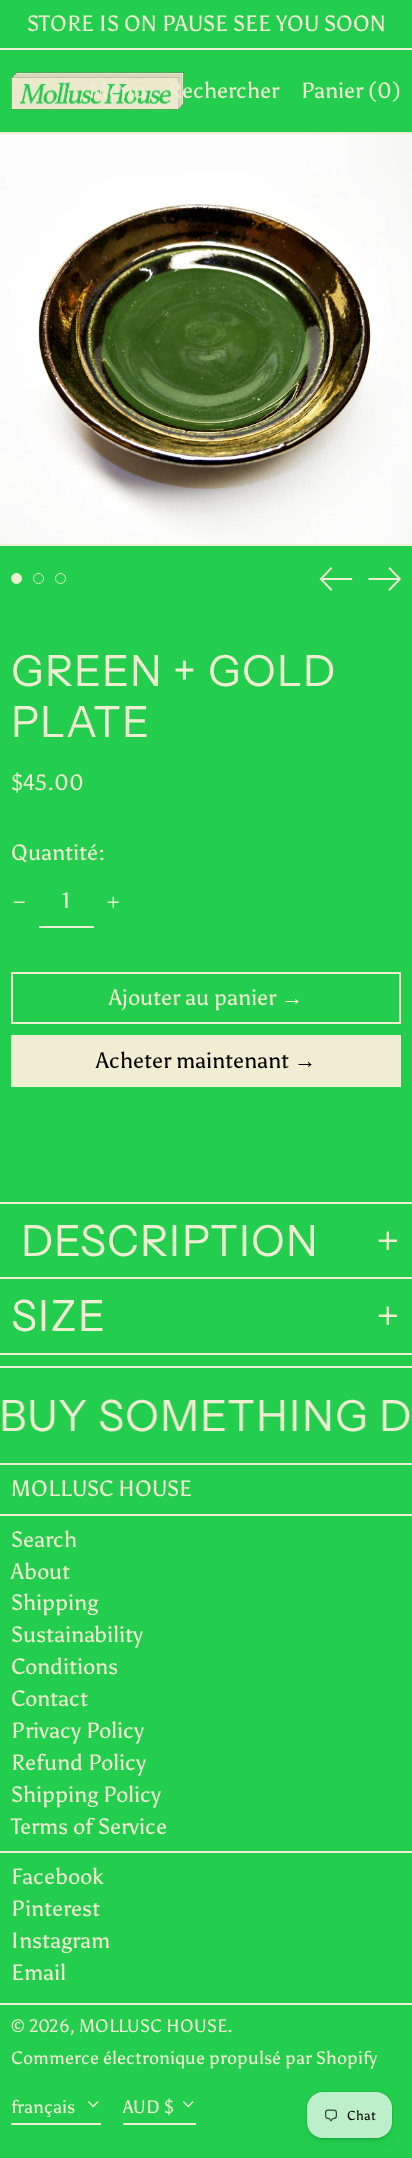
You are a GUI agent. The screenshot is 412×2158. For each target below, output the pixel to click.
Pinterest (55, 1909)
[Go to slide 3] (60, 578)
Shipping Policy (86, 1794)
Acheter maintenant (192, 1060)
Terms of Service (89, 1826)
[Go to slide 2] (38, 578)
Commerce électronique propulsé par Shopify (194, 2058)
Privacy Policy (77, 1730)
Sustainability (77, 1634)
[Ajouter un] (113, 902)
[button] (223, 91)
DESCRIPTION (165, 1241)
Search (44, 1539)
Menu (117, 90)
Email (38, 1973)
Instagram (60, 1941)
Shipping (54, 1602)
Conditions (64, 1666)
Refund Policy (78, 1762)
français (45, 2107)
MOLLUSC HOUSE (101, 1488)
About (40, 1571)
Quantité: (58, 852)
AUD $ (148, 2107)
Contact (49, 1698)
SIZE (58, 1316)
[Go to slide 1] (16, 578)
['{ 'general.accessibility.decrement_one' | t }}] (19, 902)
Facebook (57, 1877)
